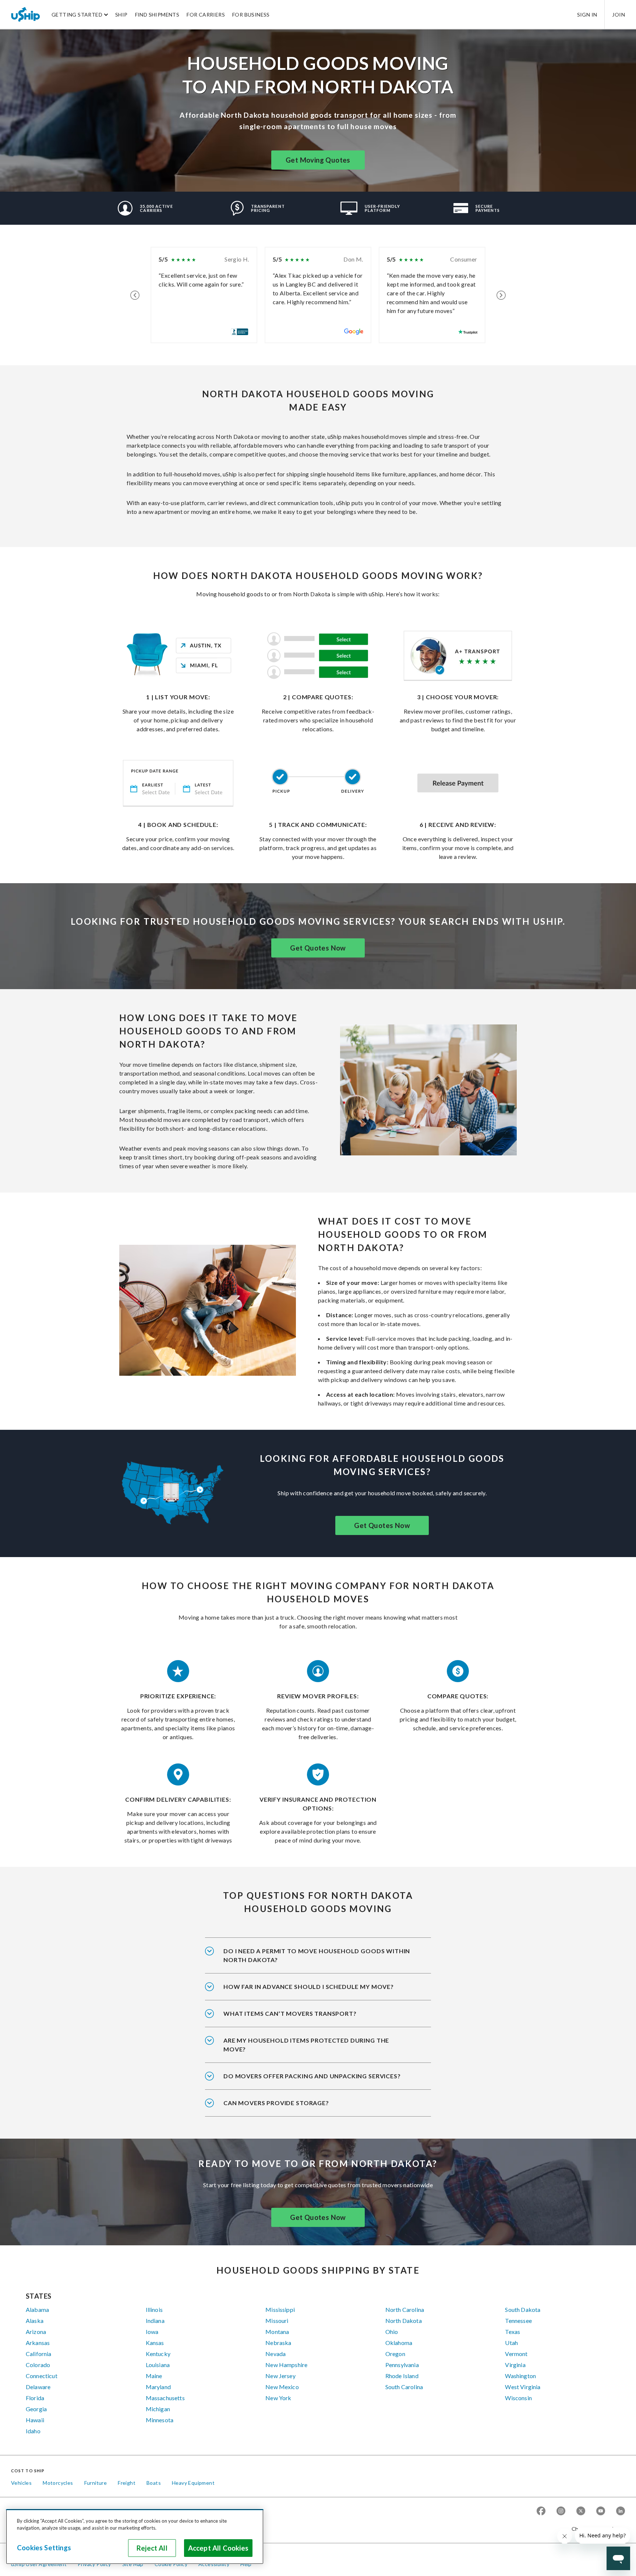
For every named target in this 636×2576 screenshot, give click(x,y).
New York (278, 2398)
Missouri (277, 2321)
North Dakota (404, 2321)
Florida (35, 2398)
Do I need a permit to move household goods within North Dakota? (317, 1955)
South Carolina (404, 2387)
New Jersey (280, 2376)
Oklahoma (399, 2343)
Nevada (275, 2354)
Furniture (96, 2483)
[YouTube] (601, 2511)
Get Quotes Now (318, 948)
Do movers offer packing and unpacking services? (312, 2076)
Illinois (154, 2309)
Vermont (516, 2354)
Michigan (158, 2409)
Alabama (37, 2309)
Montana (277, 2332)
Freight (127, 2483)
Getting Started (77, 15)
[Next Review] (501, 295)
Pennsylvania (402, 2365)
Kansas (155, 2343)
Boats (154, 2483)
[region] (135, 2537)
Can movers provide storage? (276, 2103)
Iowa (152, 2332)
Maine (154, 2376)
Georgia (36, 2409)
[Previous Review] (135, 295)
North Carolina (405, 2309)
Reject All (152, 2548)
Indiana (155, 2321)
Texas (513, 2332)
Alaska (35, 2321)
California (39, 2354)
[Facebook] (541, 2511)
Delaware (38, 2387)
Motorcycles (58, 2483)
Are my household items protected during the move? (306, 2045)
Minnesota (160, 2420)
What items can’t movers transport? (290, 2013)
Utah (511, 2343)
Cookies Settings (44, 2548)
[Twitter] (581, 2511)
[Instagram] (561, 2511)
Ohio (392, 2332)
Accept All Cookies (218, 2548)
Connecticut (42, 2376)
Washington (520, 2376)
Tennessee (518, 2321)
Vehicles (21, 2483)
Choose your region (596, 2529)
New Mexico (282, 2387)
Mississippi (280, 2309)
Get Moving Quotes (318, 160)
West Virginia (523, 2387)
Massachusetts (165, 2398)
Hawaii (35, 2420)
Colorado (38, 2365)
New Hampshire (286, 2365)
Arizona (36, 2332)
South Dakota (523, 2309)
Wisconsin (518, 2398)
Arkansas (38, 2343)
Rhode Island (402, 2376)
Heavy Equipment (193, 2483)
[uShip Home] (26, 14)
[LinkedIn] (621, 2511)
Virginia (515, 2365)
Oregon (395, 2354)
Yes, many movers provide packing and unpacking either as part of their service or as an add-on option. (317, 2081)
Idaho (33, 2431)
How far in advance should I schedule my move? (309, 1987)
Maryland (158, 2387)
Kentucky (158, 2354)
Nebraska (278, 2343)
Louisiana (158, 2365)
